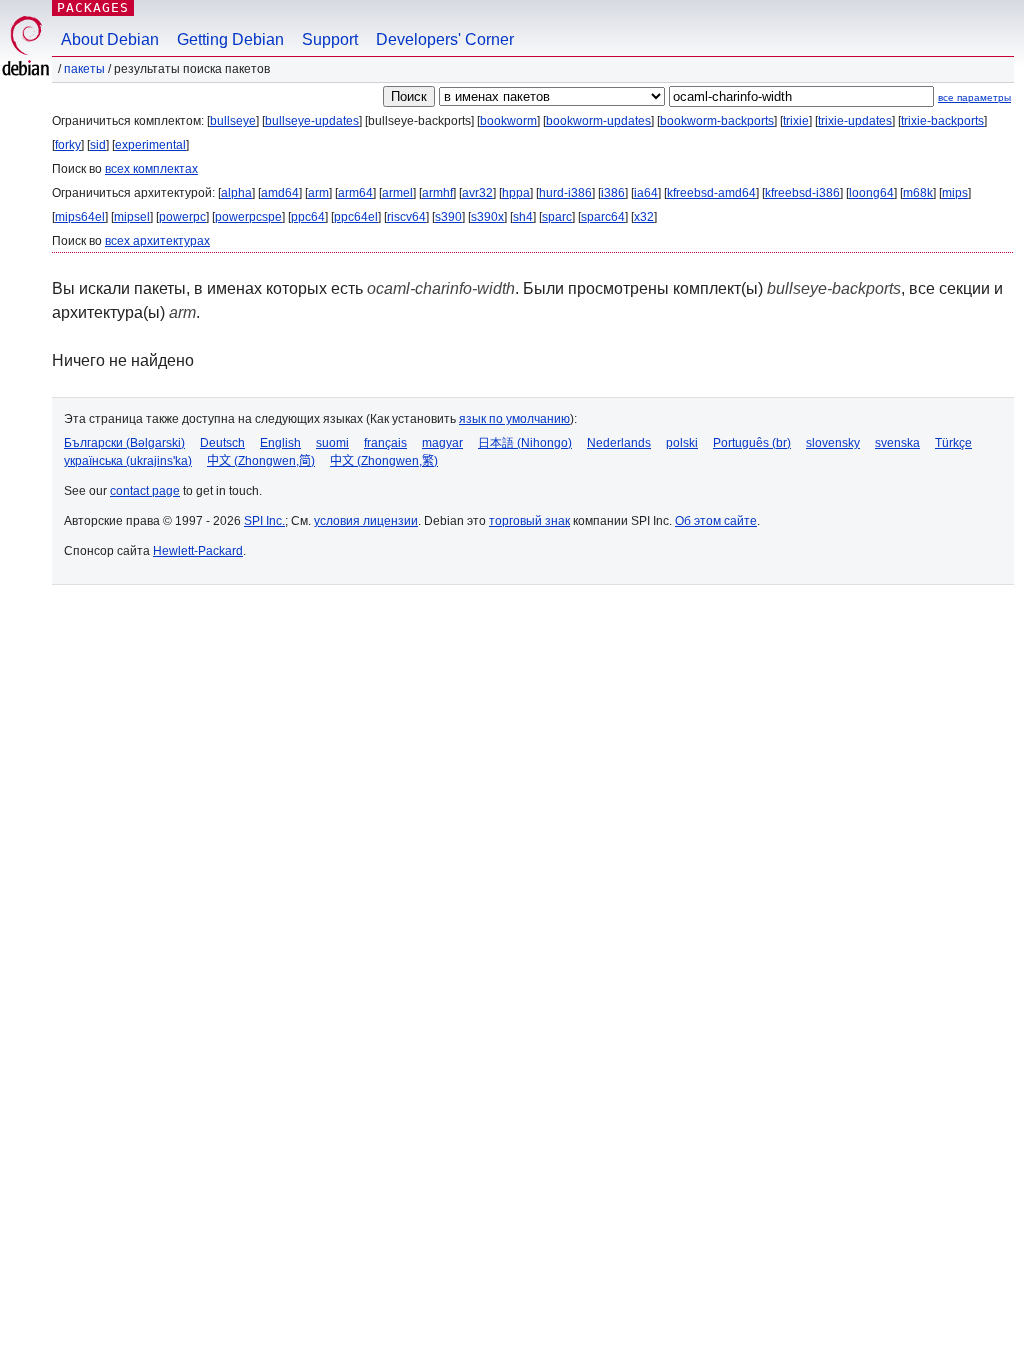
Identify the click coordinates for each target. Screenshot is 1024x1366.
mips (955, 193)
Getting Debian (230, 39)
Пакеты (84, 69)
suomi (332, 443)
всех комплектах (151, 169)
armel (397, 193)
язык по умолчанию (514, 419)
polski (682, 443)
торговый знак (529, 521)
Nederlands (619, 443)
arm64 (355, 193)
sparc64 (603, 217)
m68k (918, 193)
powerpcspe (248, 217)
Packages (93, 7)
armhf (437, 193)
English (280, 443)
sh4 (523, 217)
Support (330, 39)
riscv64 (406, 217)
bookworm (508, 121)
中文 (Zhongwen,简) (261, 461)
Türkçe (953, 443)
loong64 (871, 193)
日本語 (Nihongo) (525, 443)
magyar (442, 443)
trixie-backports (942, 121)
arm (318, 193)
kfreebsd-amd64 (711, 193)
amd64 (280, 193)
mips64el (80, 217)
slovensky (833, 443)
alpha (236, 193)
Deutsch (222, 443)
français (385, 443)
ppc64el (356, 217)
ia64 (646, 193)
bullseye (233, 121)
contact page (145, 491)
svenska (897, 443)
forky (68, 145)
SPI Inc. (264, 521)
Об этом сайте (716, 521)
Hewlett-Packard (198, 551)
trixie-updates (855, 121)
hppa (516, 193)
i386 (613, 193)
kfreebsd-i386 (802, 193)
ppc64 (308, 217)
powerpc (182, 217)
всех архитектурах (157, 241)
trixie (796, 121)
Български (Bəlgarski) (124, 443)
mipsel (132, 217)
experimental (150, 145)
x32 (644, 217)
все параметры (974, 97)
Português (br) (752, 443)
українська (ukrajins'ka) (128, 461)
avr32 (477, 193)
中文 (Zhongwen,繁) (384, 461)
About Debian (110, 39)
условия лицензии (366, 521)
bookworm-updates (598, 121)
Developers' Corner (445, 39)
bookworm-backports (717, 121)
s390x (487, 217)
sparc (557, 217)
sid (98, 145)
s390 (448, 217)
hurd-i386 (565, 193)
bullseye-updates (312, 121)
